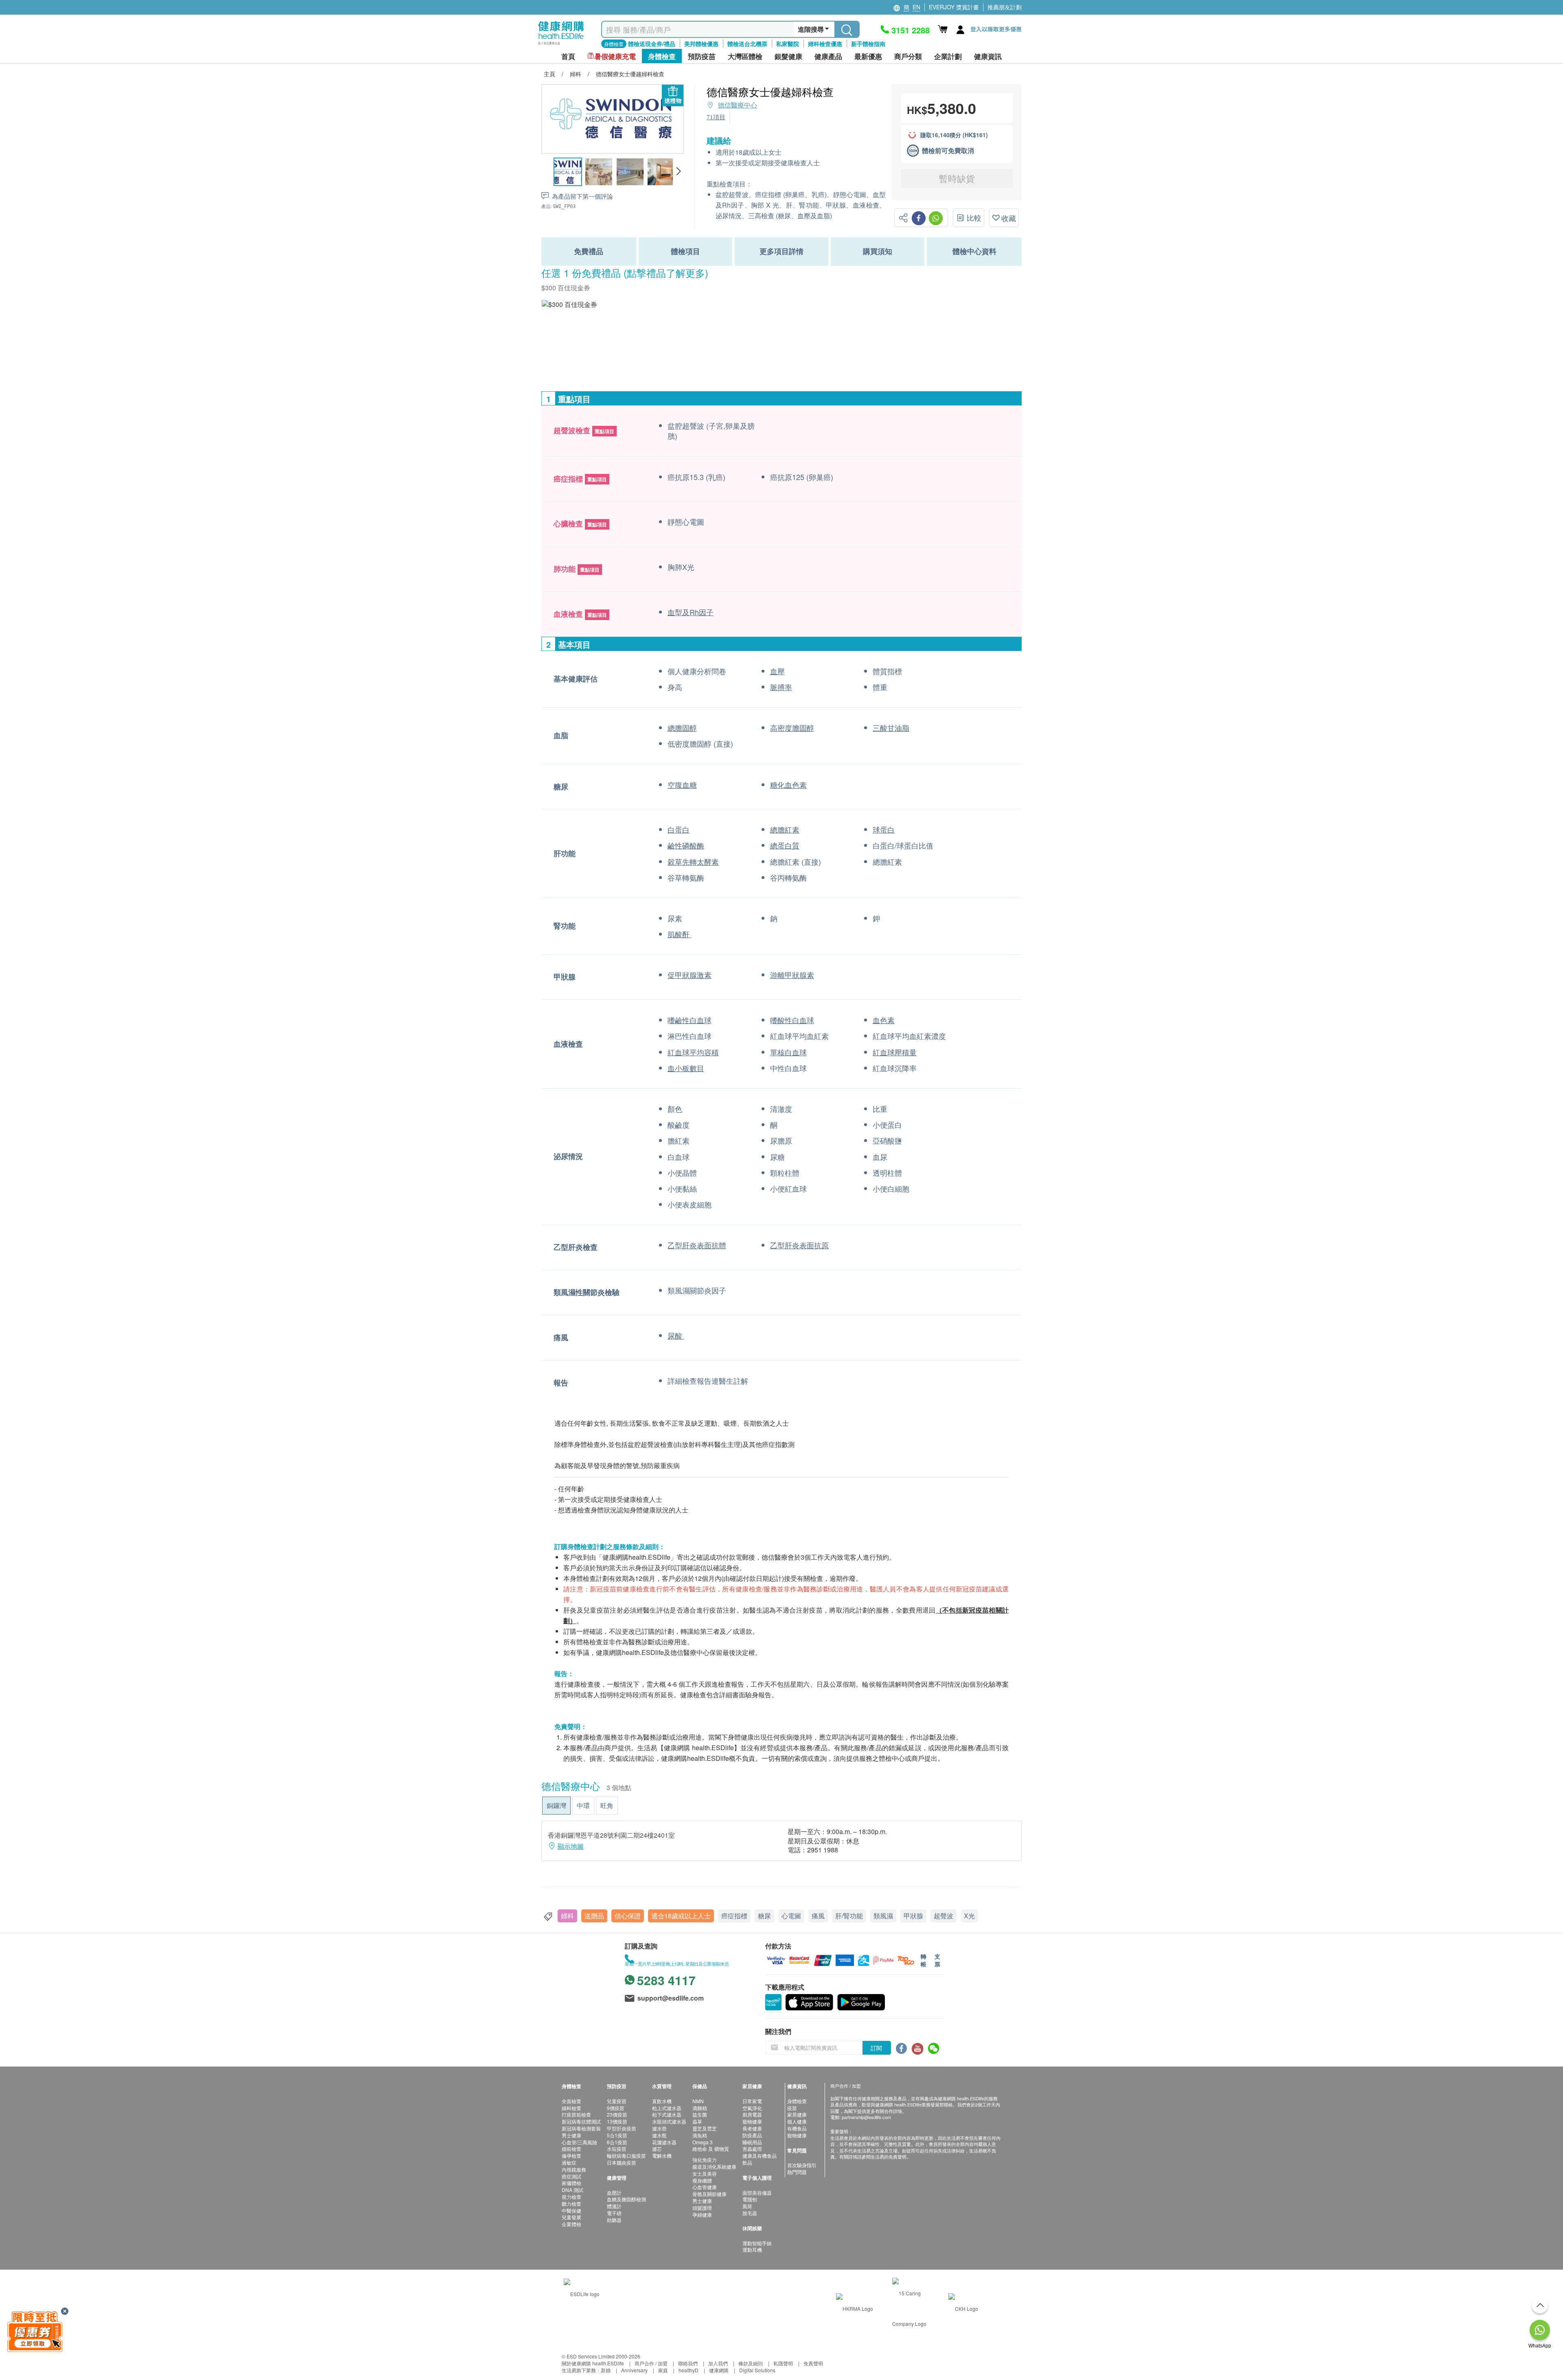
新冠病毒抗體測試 (581, 2121)
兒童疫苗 (617, 2101)
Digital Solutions (757, 2370)
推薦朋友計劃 (1005, 7)
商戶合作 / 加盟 (651, 2363)
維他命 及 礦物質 (711, 2149)
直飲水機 (662, 2101)
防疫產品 (752, 2135)
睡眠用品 (752, 2142)
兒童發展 (571, 2217)
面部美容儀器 (757, 2193)
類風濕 (883, 1916)
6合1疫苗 (617, 2142)
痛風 (818, 1916)
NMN (698, 2101)
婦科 (567, 1916)
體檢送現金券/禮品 (652, 44)
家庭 (663, 2370)
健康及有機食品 (760, 2155)
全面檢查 (571, 2101)
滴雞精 (700, 2108)
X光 (969, 1916)
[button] (678, 171)
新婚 (606, 2370)
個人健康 (797, 2121)
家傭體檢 (571, 2183)
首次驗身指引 (802, 2165)
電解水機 (662, 2155)
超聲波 (943, 1916)
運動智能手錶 (757, 2243)
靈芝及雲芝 (705, 2128)
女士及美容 (705, 2173)
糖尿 (764, 1916)
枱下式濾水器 (667, 2114)
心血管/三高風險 (579, 2142)
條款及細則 (751, 2363)
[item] (569, 304)
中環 (583, 1805)
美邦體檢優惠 (701, 44)
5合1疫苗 (617, 2135)
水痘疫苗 (617, 2149)
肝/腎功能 (849, 1916)
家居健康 (797, 2114)
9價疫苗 (616, 2108)
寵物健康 (752, 2121)
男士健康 (571, 2135)
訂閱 (876, 2048)
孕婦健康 (702, 2215)
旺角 (607, 1805)
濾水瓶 (659, 2135)
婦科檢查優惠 (825, 44)
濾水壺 (659, 2128)
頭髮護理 (702, 2208)
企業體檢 (571, 2224)
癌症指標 (734, 1916)
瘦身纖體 (702, 2180)
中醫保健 (571, 2210)
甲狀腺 (913, 1916)
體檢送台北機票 (747, 44)
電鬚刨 (750, 2199)
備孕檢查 (571, 2155)
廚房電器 (752, 2114)
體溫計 (614, 2206)
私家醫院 (788, 44)
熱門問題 (797, 2172)
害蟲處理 (752, 2149)
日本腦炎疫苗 (622, 2162)
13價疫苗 (617, 2121)
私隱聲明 (783, 2363)
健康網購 (719, 2370)
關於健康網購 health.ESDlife (593, 2363)
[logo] (561, 45)
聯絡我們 (688, 2363)
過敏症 (569, 2162)
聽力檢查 (571, 2204)
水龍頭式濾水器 (669, 2121)
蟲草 (697, 2121)
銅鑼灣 (556, 1805)
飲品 (747, 2162)
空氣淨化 (752, 2108)
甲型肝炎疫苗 (622, 2128)
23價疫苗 (617, 2114)
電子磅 (614, 2213)
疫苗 (792, 2108)
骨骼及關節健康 (709, 2194)
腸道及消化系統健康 (714, 2166)
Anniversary (634, 2370)
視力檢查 (571, 2197)
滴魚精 (700, 2135)
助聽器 (614, 2220)
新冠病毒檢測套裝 (581, 2128)
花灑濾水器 (664, 2142)
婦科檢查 (571, 2108)
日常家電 (752, 2101)
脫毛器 (750, 2213)
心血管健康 (705, 2187)
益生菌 (700, 2114)
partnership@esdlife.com (866, 2117)
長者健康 (752, 2128)
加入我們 (718, 2363)
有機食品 (797, 2128)
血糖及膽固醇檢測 (626, 2199)
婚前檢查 (571, 2149)
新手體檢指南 (868, 44)
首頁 (568, 56)
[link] (582, 2293)
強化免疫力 (705, 2160)
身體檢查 (797, 2101)
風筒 (747, 2206)
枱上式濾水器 (667, 2108)
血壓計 (614, 2193)
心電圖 (791, 1916)
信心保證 (628, 1916)
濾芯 (657, 2149)
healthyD (688, 2370)
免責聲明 (813, 2363)
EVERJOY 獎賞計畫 (954, 7)
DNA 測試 (572, 2190)
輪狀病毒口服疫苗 (626, 2155)
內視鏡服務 (574, 2169)
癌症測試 (571, 2176)
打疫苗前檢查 (576, 2114)
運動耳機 (752, 2250)
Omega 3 (703, 2142)
